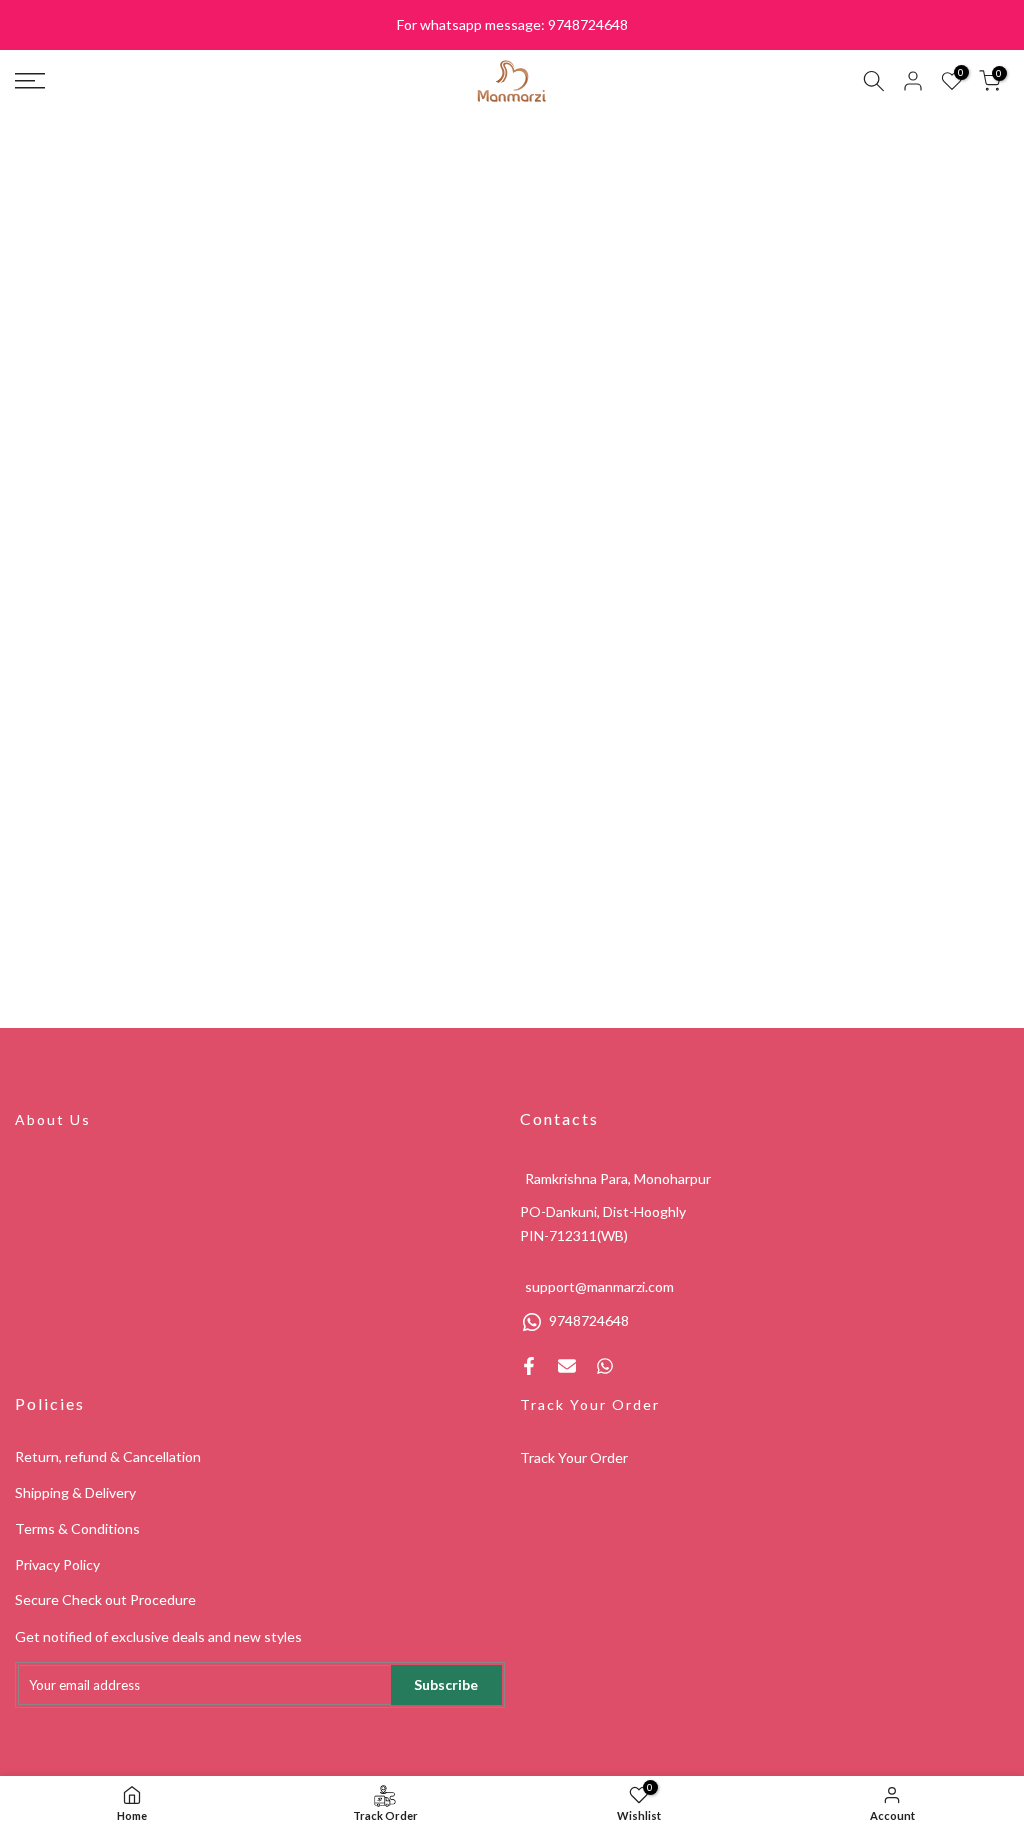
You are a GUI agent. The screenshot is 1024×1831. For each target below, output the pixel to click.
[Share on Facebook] (529, 1366)
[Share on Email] (567, 1366)
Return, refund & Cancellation (108, 1456)
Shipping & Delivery (75, 1492)
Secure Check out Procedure (105, 1599)
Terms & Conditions (77, 1528)
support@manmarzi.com (599, 1286)
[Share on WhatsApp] (605, 1366)
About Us (53, 1119)
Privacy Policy (57, 1564)
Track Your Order (590, 1404)
